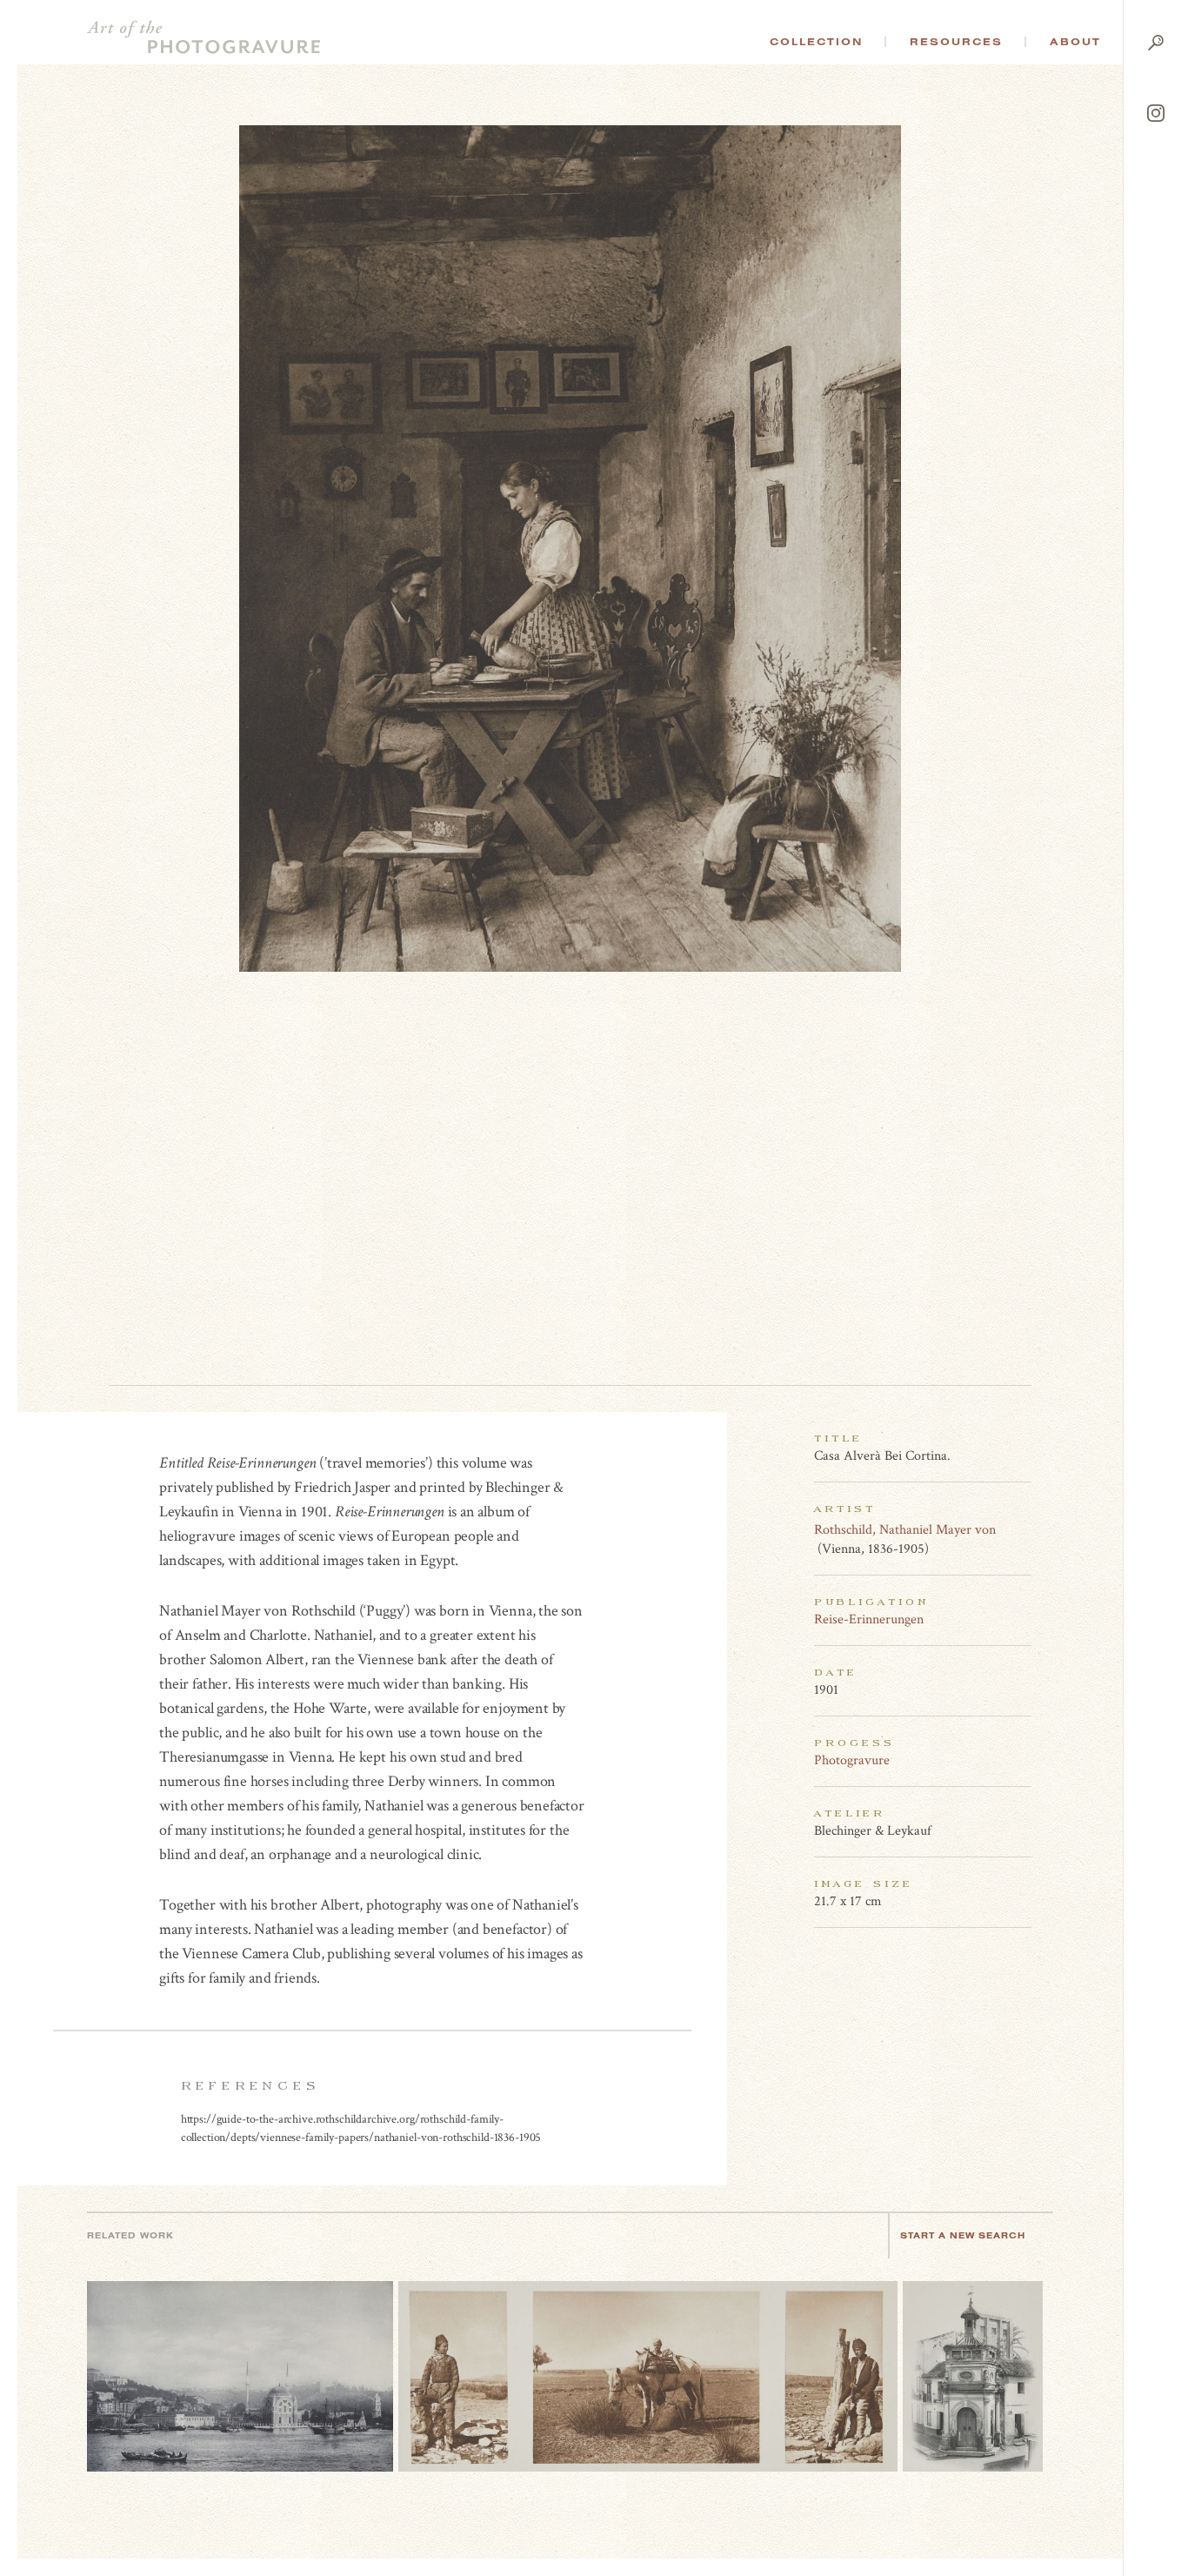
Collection (816, 42)
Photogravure (852, 1760)
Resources (956, 42)
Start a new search (963, 2235)
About (1075, 42)
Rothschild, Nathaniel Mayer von (905, 1530)
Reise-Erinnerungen (869, 1619)
